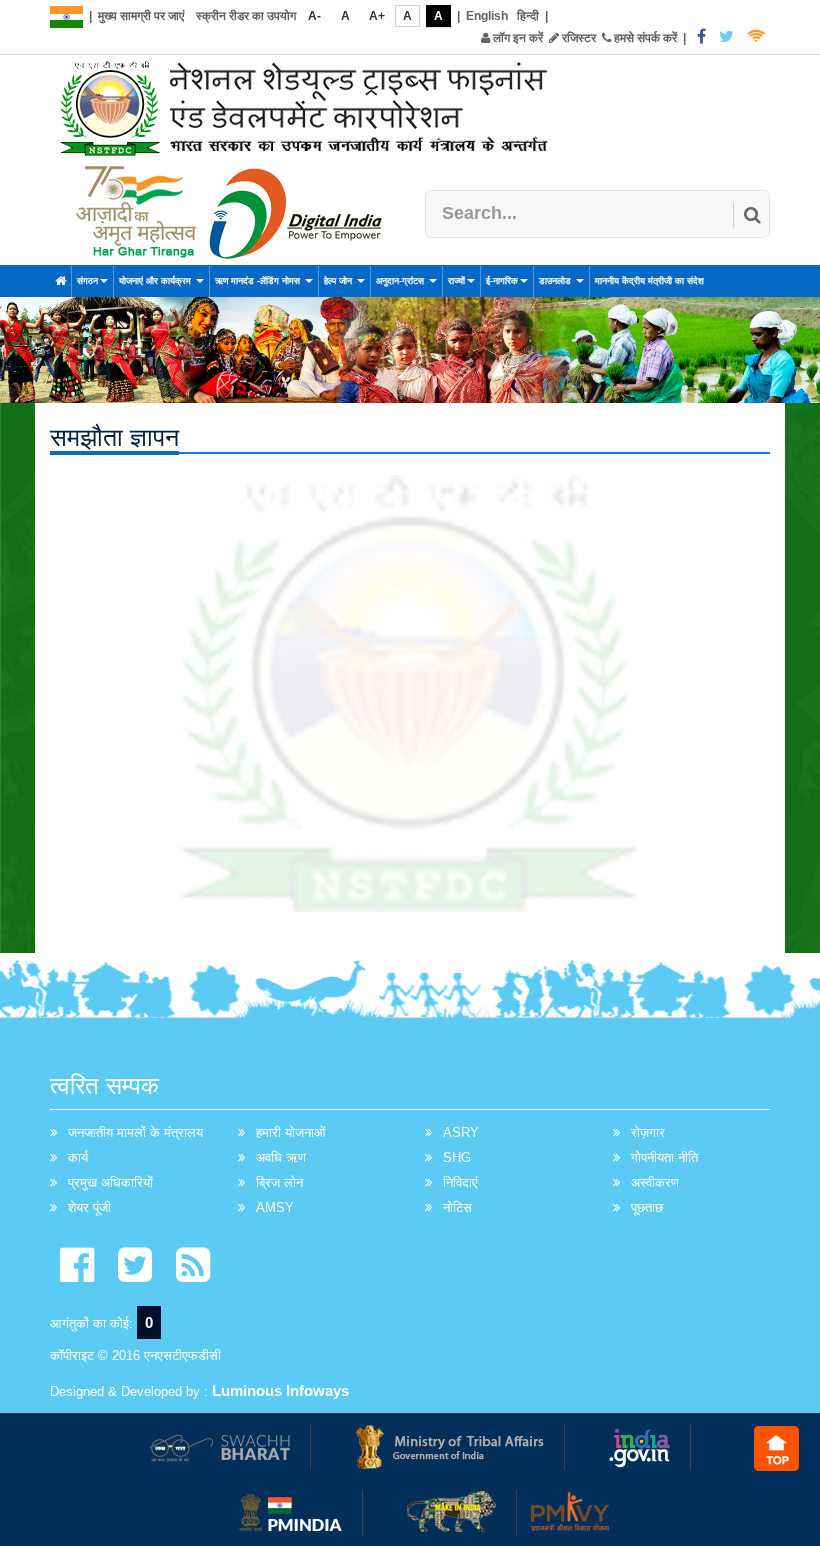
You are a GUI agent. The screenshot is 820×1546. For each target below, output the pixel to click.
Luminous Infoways (280, 1390)
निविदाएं (460, 1182)
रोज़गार (648, 1132)
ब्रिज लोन (279, 1182)
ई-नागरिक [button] (502, 281)
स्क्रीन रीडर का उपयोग (246, 16)
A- (314, 16)
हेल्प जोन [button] (339, 281)
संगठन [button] (87, 281)
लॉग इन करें (516, 38)
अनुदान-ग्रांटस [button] (401, 281)
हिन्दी (528, 16)
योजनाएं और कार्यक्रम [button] (156, 281)
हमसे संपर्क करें (644, 38)
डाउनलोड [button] (556, 281)
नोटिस (457, 1207)
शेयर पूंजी (89, 1207)
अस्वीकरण (655, 1182)
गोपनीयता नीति (664, 1157)
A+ (377, 16)
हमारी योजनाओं (291, 1132)
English (487, 16)
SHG (457, 1157)
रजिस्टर (577, 38)
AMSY (275, 1207)
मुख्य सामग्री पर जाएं (141, 16)
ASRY (461, 1132)
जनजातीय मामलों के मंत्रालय (135, 1132)
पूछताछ (647, 1207)
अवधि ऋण (281, 1157)
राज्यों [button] (456, 281)
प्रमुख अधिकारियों (110, 1182)
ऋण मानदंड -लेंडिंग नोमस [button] (259, 281)
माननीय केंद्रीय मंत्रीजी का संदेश (649, 281)
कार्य (78, 1157)
